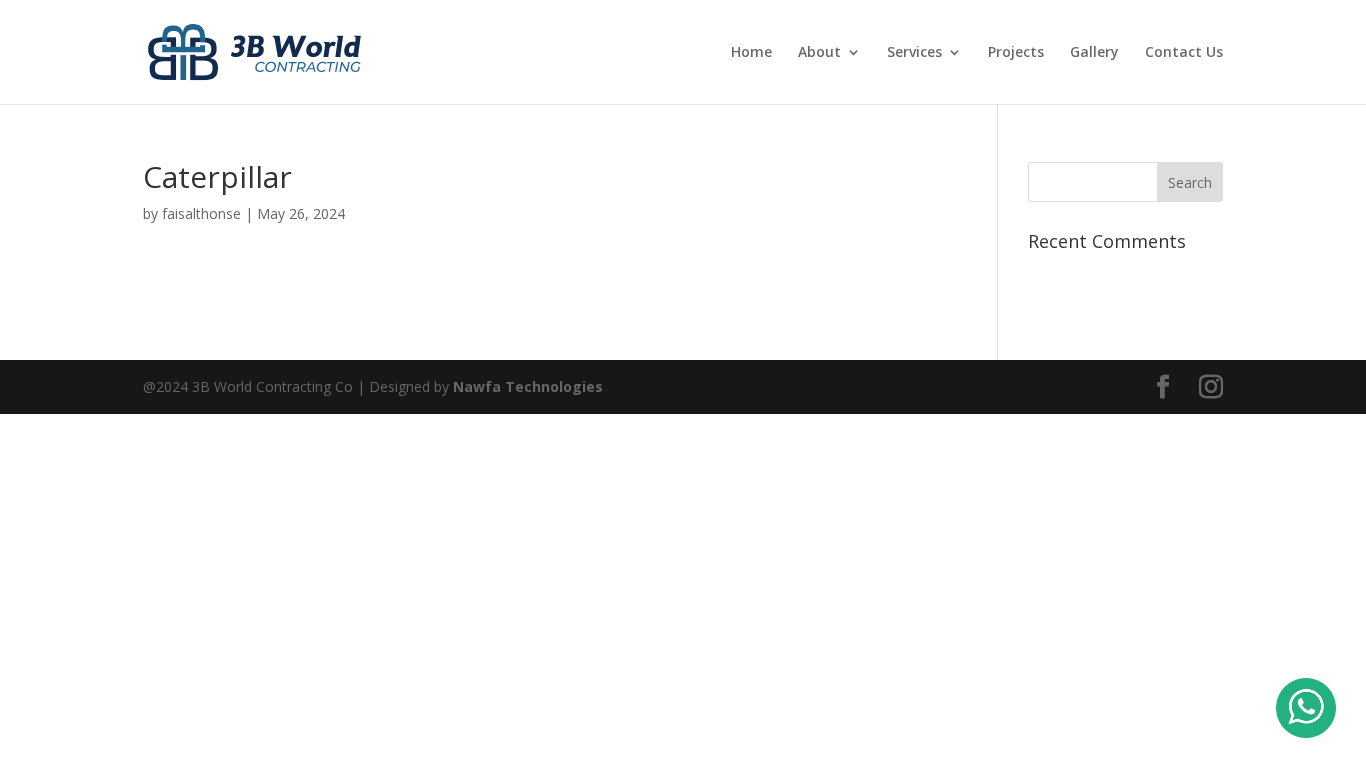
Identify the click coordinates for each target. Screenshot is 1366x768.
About (819, 53)
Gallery (1094, 53)
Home (751, 53)
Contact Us (1184, 53)
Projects (1016, 53)
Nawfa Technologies (528, 386)
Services (914, 53)
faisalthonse (201, 213)
